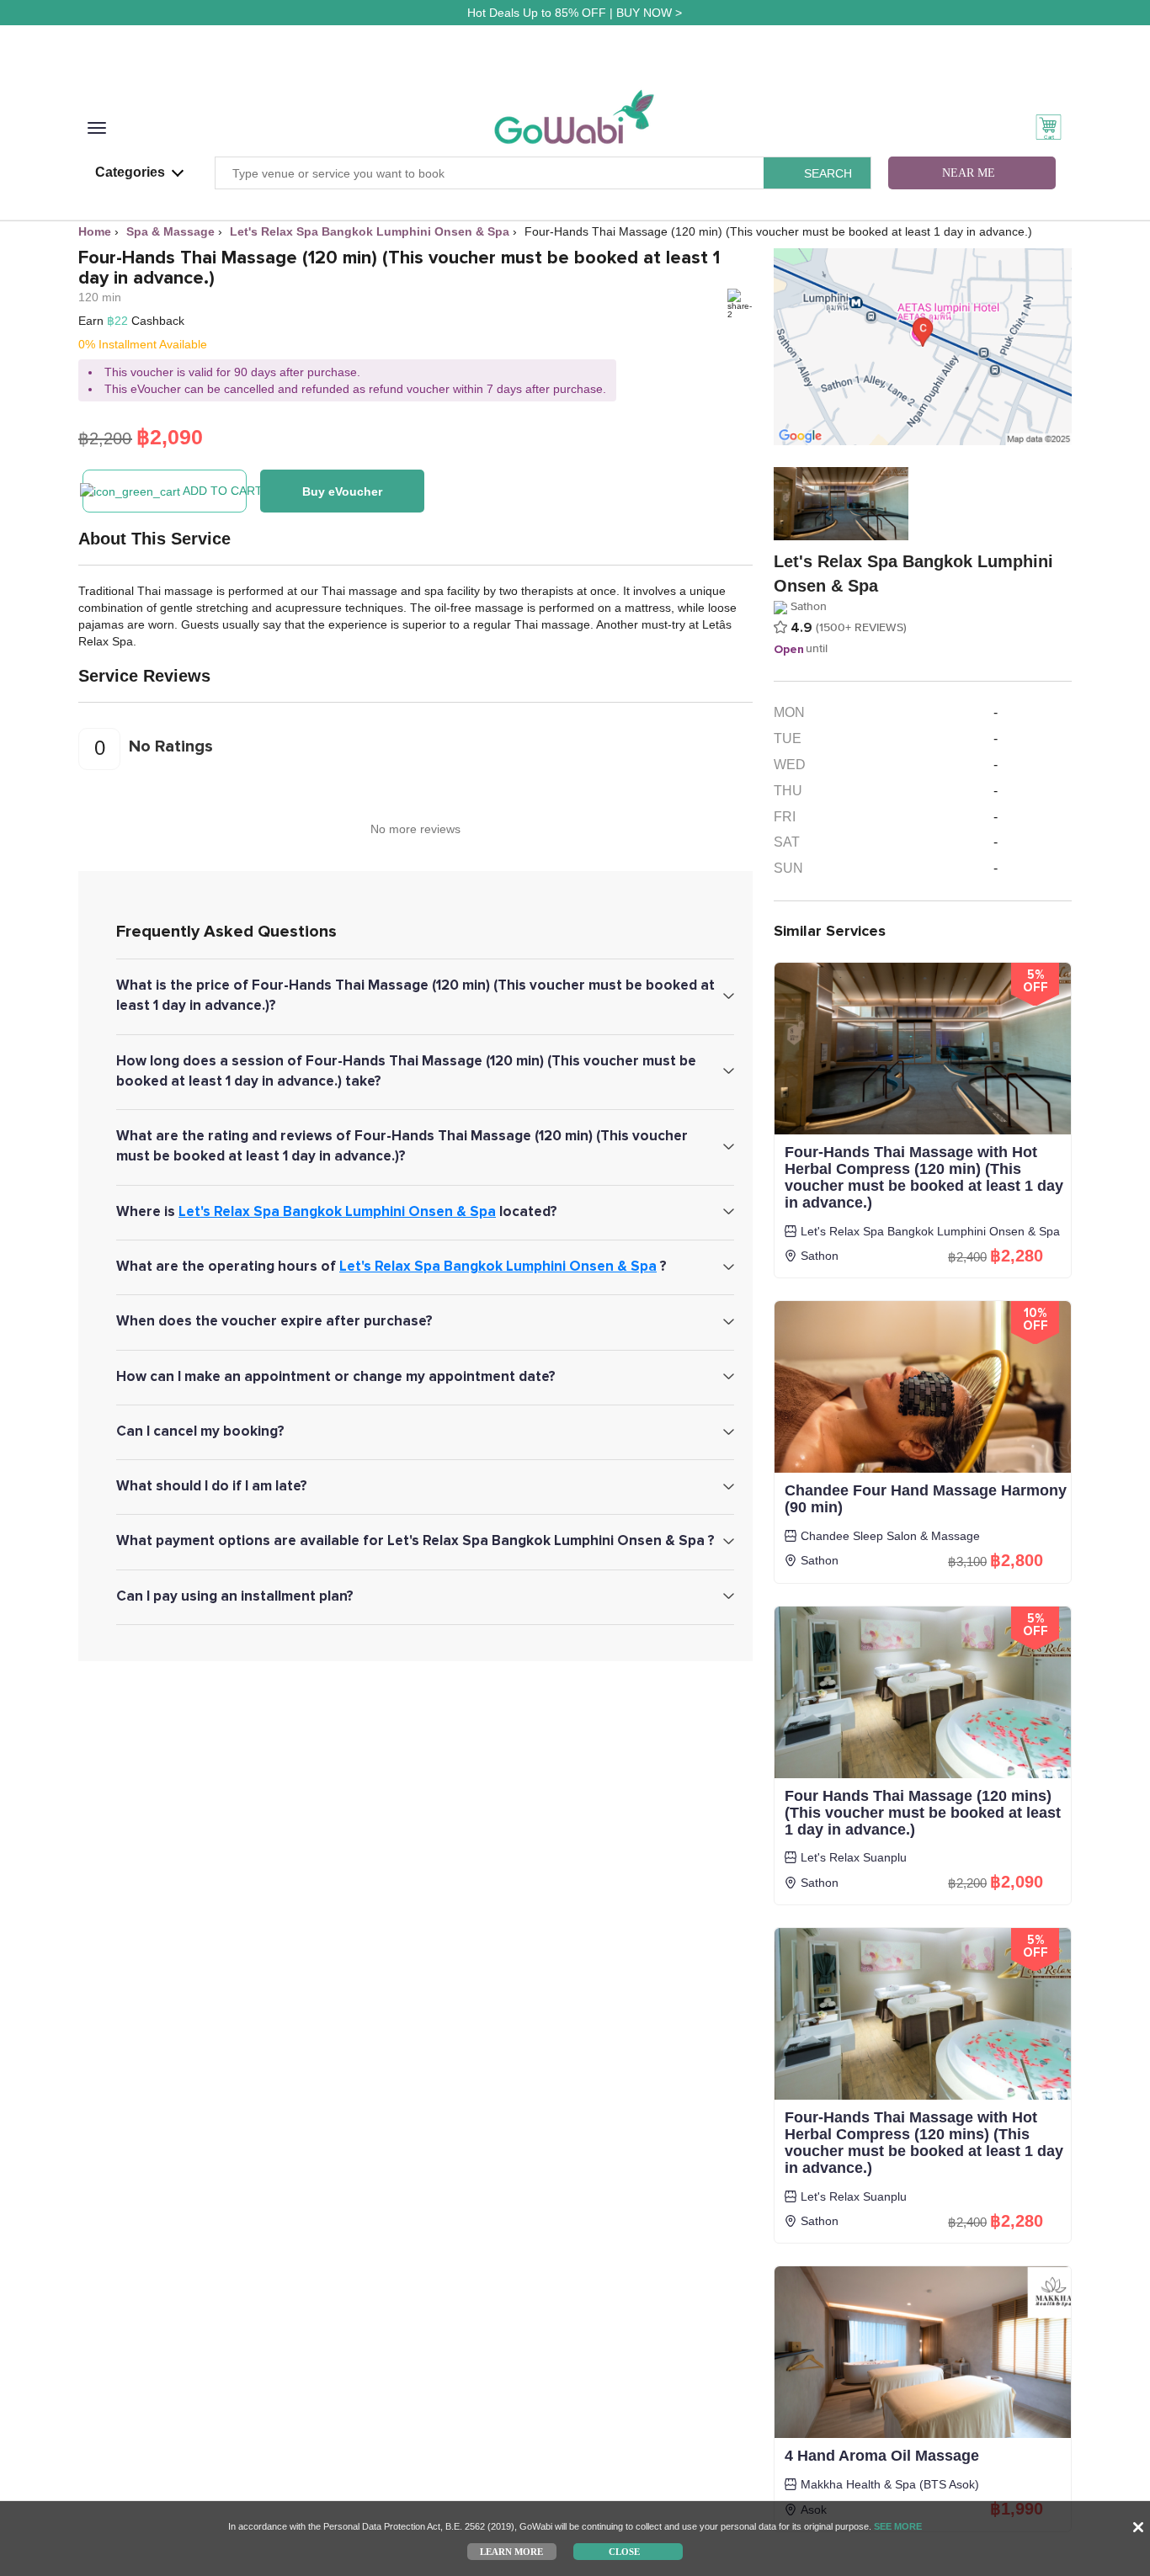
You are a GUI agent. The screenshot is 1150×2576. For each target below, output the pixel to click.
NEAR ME (969, 173)
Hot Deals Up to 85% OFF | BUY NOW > (575, 13)
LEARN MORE (511, 2551)
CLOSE (624, 2551)
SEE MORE (898, 2526)
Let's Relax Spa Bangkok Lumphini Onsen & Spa (337, 1211)
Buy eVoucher (342, 491)
